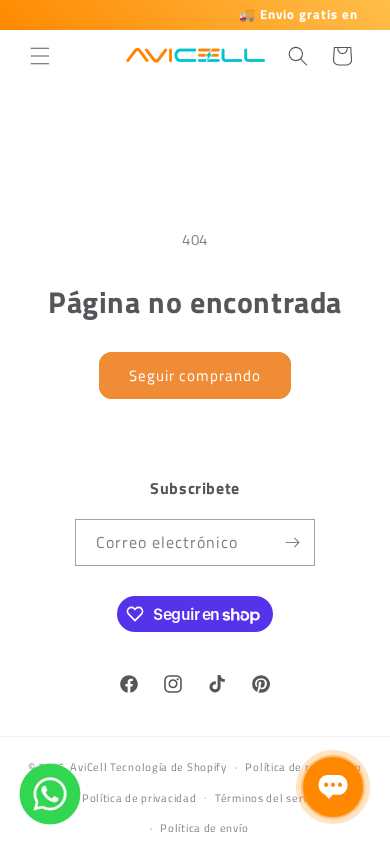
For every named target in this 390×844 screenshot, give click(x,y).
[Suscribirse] (292, 542)
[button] (40, 56)
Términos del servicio (271, 798)
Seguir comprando (195, 375)
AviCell (88, 767)
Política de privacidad (139, 798)
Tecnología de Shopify (168, 767)
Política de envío (204, 828)
